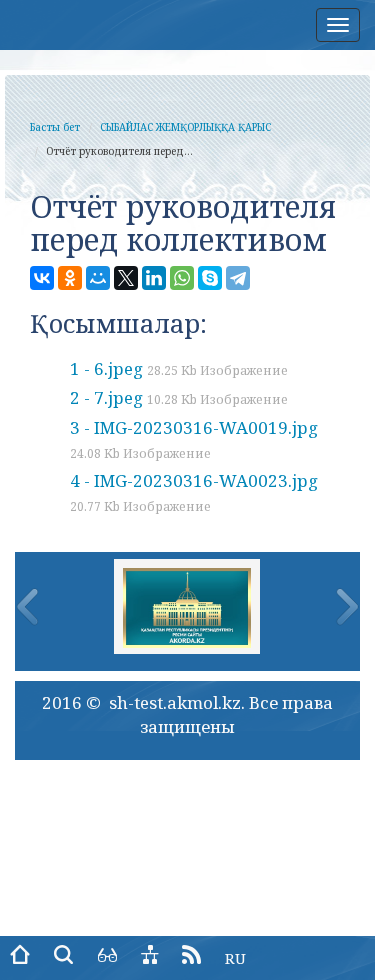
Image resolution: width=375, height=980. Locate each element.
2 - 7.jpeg (179, 397)
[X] (126, 278)
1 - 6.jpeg (179, 368)
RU (235, 958)
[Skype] (210, 278)
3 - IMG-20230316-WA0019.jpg (194, 439)
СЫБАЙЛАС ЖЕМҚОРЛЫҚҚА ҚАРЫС (185, 127)
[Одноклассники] (70, 278)
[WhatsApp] (182, 278)
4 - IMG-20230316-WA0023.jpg (194, 492)
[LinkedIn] (154, 278)
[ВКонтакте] (42, 278)
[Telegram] (238, 278)
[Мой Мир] (98, 278)
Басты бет (55, 127)
